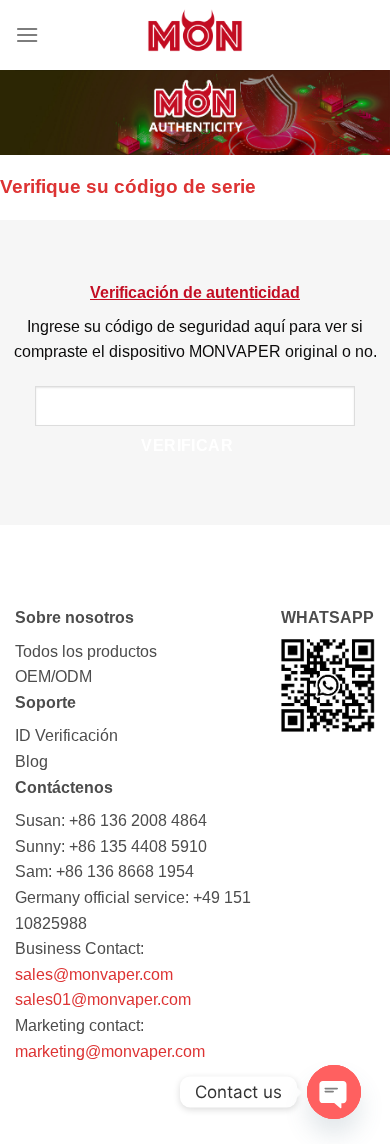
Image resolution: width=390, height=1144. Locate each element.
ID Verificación (66, 735)
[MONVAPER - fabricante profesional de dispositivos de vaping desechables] (195, 35)
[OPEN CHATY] (334, 1092)
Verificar (187, 445)
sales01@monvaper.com (103, 999)
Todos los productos (86, 651)
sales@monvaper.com (94, 974)
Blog (31, 761)
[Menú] (27, 34)
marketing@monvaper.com (110, 1051)
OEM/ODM (53, 676)
